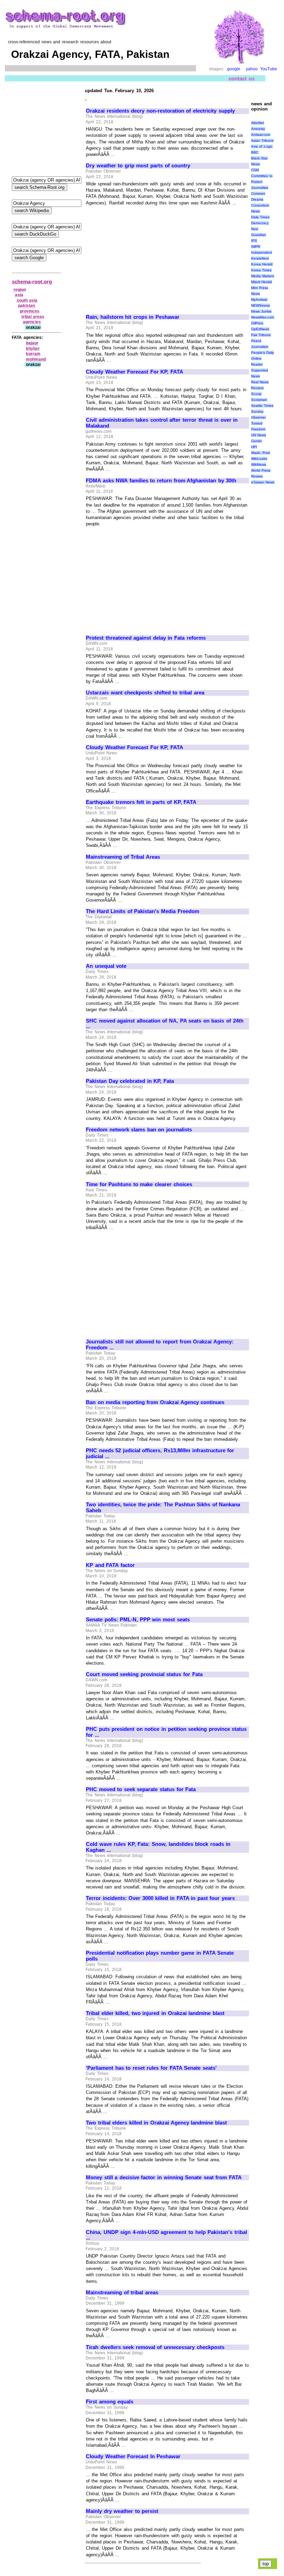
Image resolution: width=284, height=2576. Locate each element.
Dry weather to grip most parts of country (138, 166)
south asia (27, 300)
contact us (242, 78)
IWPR (256, 247)
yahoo (252, 69)
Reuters (257, 388)
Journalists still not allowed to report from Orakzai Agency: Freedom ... (160, 1345)
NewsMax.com (263, 317)
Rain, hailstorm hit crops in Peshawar (133, 317)
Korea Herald (262, 264)
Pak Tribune (261, 335)
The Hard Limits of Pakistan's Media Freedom (143, 911)
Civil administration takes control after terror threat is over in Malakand (162, 423)
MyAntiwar (259, 300)
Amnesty (258, 129)
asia (19, 295)
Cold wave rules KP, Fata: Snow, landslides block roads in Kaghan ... (158, 1847)
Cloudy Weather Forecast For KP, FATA (135, 372)
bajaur (32, 343)
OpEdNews (260, 329)
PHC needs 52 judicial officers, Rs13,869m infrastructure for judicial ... (160, 1453)
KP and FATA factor (110, 1565)
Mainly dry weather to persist (122, 2511)
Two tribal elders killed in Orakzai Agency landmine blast (156, 2123)
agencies (32, 322)
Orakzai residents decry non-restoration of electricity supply (160, 111)
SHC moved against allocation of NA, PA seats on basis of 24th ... (165, 1024)
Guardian (259, 235)
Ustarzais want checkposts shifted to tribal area (145, 693)
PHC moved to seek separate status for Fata (141, 1789)
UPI (254, 447)
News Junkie (261, 311)
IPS (254, 241)
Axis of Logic (262, 146)
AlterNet (258, 123)
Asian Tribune (263, 141)
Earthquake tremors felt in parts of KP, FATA (141, 802)
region (20, 290)
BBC (255, 152)
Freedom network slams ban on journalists (139, 1130)
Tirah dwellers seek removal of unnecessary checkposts (155, 2347)
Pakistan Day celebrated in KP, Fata (130, 1081)
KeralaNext (260, 258)
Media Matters (263, 276)
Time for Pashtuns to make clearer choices (139, 1184)
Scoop (256, 394)
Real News (260, 382)
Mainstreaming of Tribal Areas (123, 857)
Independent (261, 252)
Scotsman (259, 400)
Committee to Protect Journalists (262, 182)
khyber (33, 349)
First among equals (110, 2402)
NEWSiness (260, 305)
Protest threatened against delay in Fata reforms (146, 638)
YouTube (269, 69)
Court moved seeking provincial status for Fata (144, 1674)
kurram (33, 354)
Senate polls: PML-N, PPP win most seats (138, 1620)
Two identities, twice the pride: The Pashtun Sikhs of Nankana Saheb (163, 1508)
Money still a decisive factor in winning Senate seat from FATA (164, 2178)
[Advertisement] (144, 257)
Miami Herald (262, 282)
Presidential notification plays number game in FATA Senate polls (160, 1956)
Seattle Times (262, 406)
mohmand (36, 359)
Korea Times (261, 270)
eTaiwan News (263, 482)
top (266, 2564)
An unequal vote (106, 966)
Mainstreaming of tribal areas (122, 2293)
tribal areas (33, 317)
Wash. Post (261, 453)
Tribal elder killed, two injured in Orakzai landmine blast (155, 2013)
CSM (255, 170)
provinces (30, 311)
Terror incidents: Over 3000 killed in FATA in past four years (160, 1898)
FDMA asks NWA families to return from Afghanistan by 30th (161, 481)
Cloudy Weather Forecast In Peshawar (133, 2456)
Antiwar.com (261, 135)
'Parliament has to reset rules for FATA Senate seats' (151, 2068)
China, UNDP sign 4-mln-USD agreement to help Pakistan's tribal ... (166, 2235)
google (234, 69)
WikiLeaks (259, 459)
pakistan (26, 306)
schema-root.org (32, 282)
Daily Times (260, 217)
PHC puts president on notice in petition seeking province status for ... (166, 1732)
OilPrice (257, 323)
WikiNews (259, 465)
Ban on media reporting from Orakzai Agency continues (155, 1402)
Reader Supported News (260, 370)
